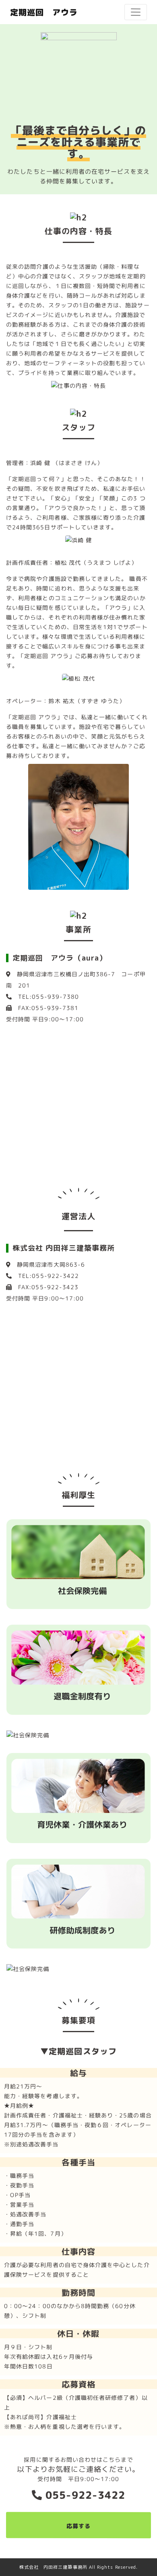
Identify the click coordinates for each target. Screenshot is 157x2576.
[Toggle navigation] (136, 12)
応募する (78, 2526)
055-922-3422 (84, 2495)
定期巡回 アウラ (44, 12)
